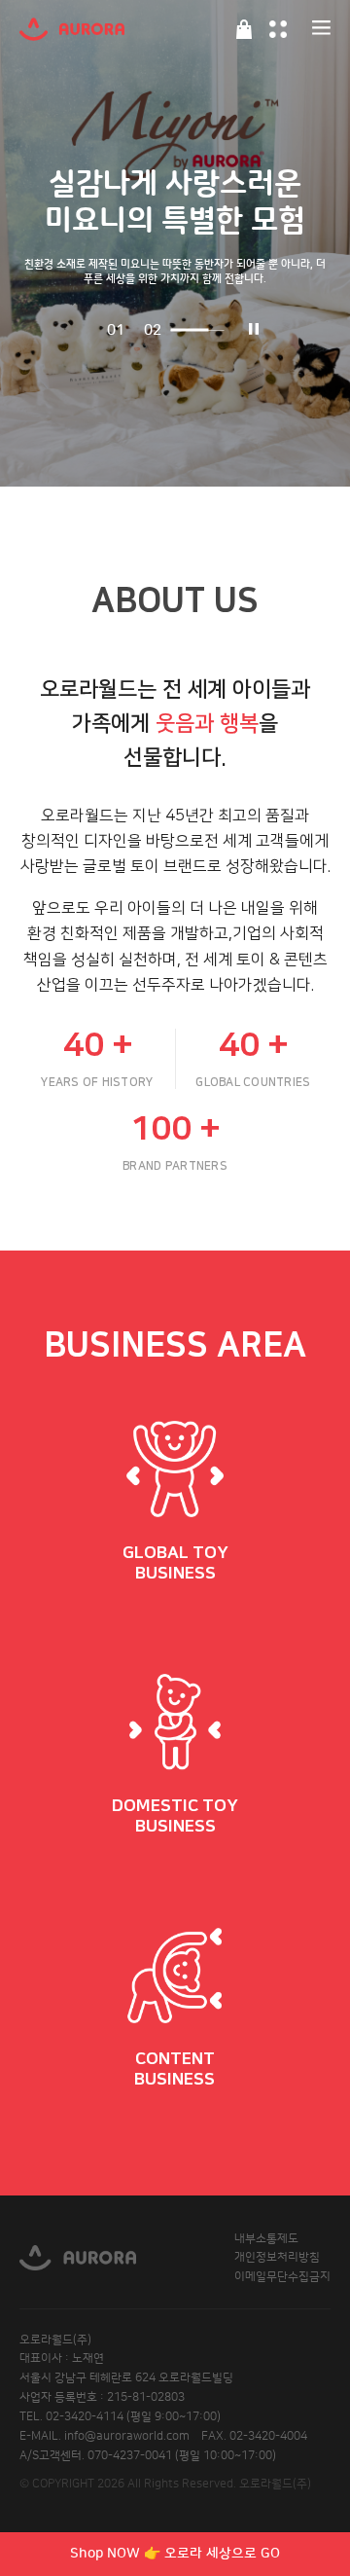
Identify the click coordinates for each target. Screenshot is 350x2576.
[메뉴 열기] (321, 29)
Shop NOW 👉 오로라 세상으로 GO (175, 2554)
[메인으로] (72, 29)
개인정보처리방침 (277, 2257)
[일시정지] (249, 330)
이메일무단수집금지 (282, 2277)
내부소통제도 (266, 2239)
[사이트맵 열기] (278, 29)
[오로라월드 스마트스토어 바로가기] (244, 29)
